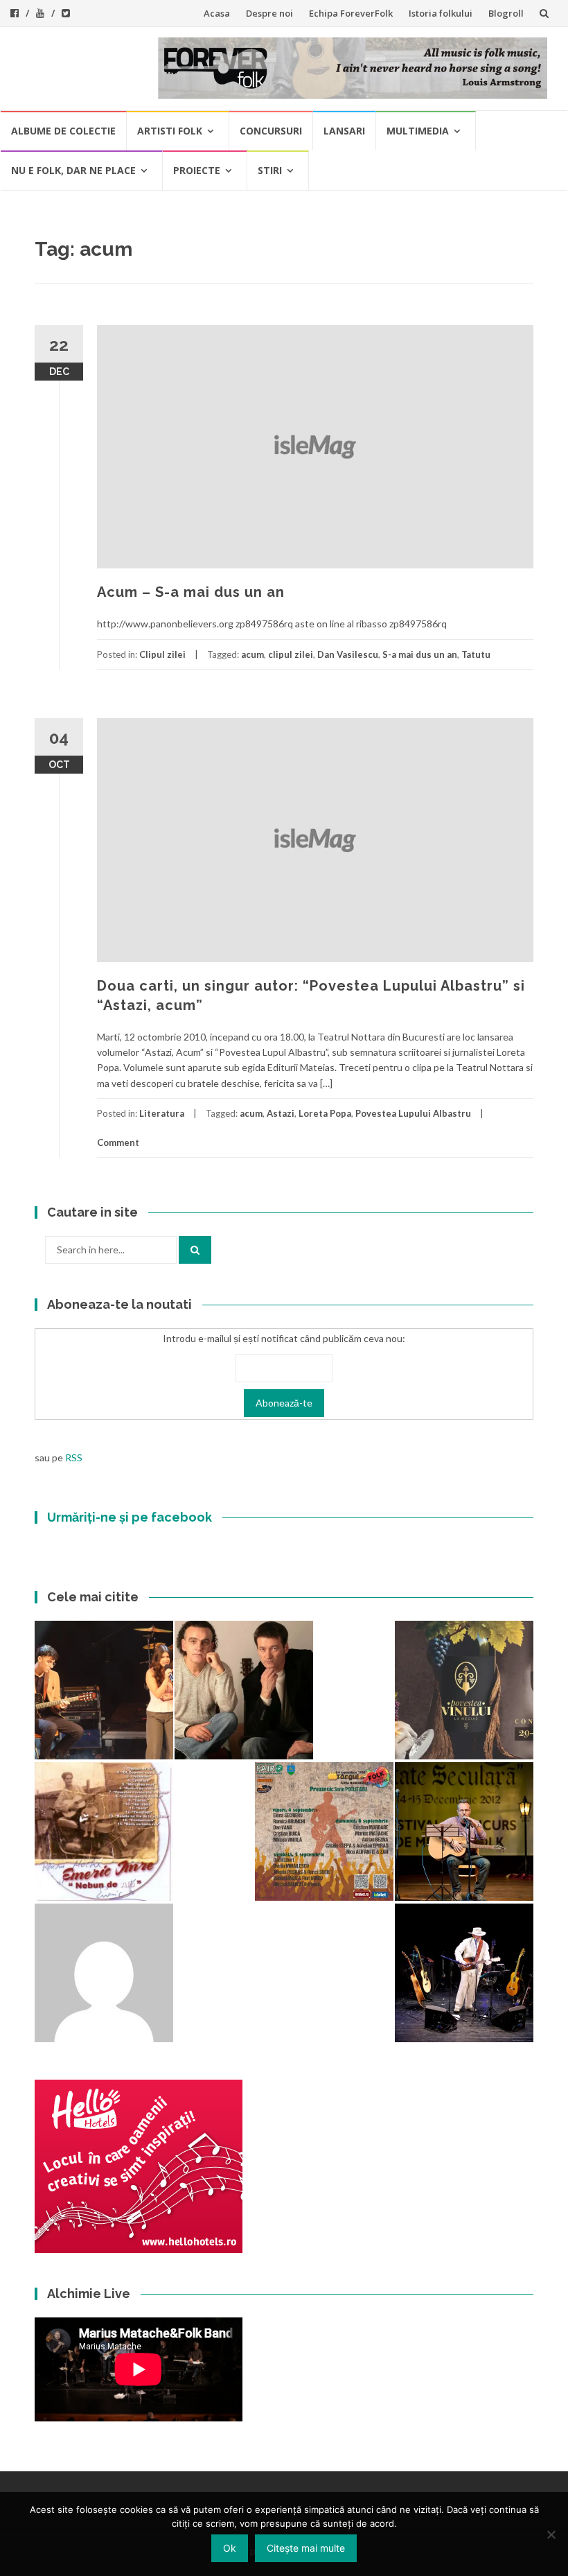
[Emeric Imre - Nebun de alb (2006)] (104, 1831)
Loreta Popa (325, 1113)
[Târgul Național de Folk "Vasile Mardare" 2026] (324, 1831)
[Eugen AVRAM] (104, 1973)
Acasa (217, 13)
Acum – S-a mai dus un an (191, 592)
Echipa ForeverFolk (351, 13)
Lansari (344, 131)
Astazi (281, 1113)
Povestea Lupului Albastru (413, 1113)
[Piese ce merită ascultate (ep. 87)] (464, 1831)
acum (252, 654)
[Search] (195, 1250)
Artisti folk (170, 131)
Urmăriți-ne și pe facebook (130, 1517)
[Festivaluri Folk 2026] (104, 1690)
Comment (118, 1142)
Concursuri (271, 131)
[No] (551, 2534)
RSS (74, 1457)
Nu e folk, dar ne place (73, 170)
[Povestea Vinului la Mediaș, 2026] (464, 1690)
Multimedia (418, 131)
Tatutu (476, 654)
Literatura (162, 1113)
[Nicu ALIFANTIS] (464, 1973)
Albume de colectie (63, 131)
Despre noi (269, 13)
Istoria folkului (441, 13)
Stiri (270, 170)
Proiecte (197, 170)
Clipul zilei (162, 654)
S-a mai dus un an (420, 654)
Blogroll (506, 13)
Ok (230, 2548)
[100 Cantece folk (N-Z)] (244, 1690)
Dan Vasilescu (348, 654)
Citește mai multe (306, 2548)
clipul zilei (291, 654)
